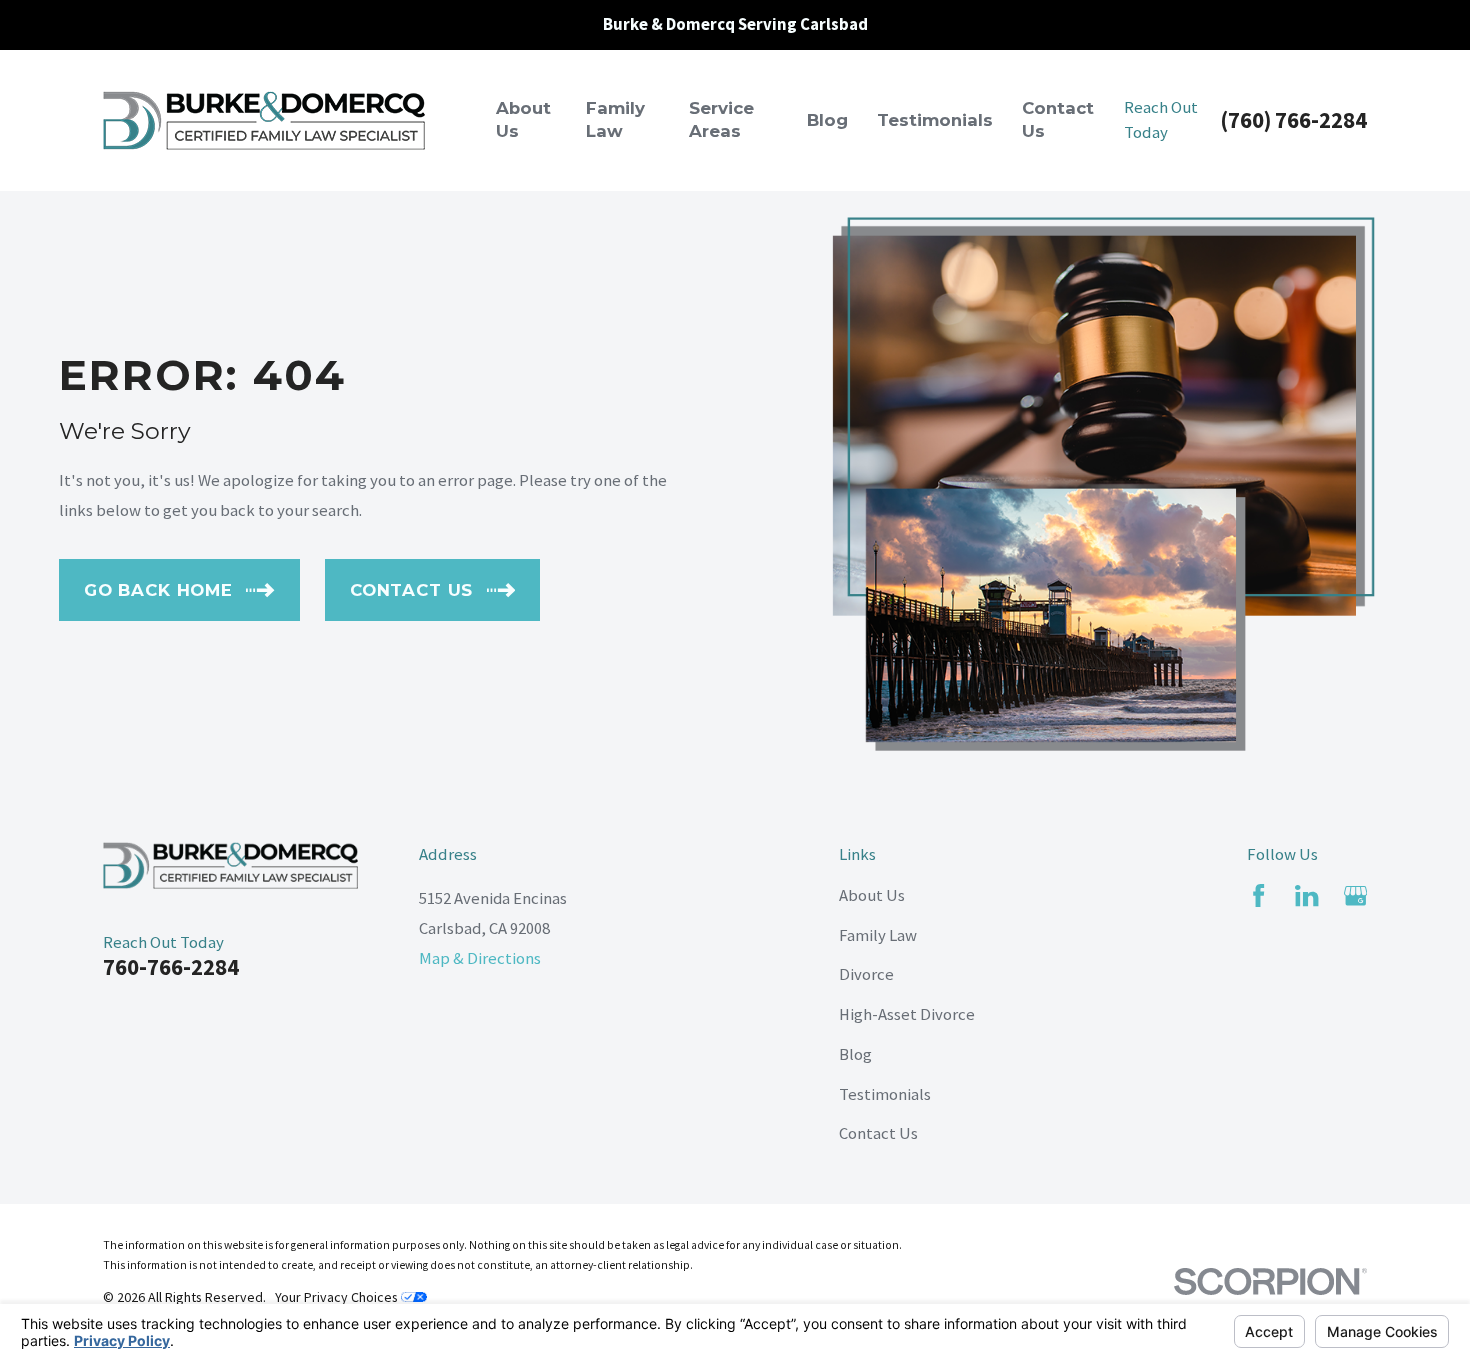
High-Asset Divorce (907, 1014)
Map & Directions (480, 958)
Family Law (878, 935)
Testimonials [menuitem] (935, 120)
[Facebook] (1258, 895)
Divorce (866, 974)
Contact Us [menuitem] (1058, 119)
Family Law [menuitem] (615, 119)
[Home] (264, 120)
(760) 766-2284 (1293, 120)
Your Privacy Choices (338, 1297)
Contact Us (878, 1133)
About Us (872, 895)
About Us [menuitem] (523, 119)
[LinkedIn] (1306, 895)
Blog (855, 1054)
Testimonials (885, 1094)
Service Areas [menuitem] (721, 119)
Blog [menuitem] (827, 120)
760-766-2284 (171, 967)
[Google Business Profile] (1355, 895)
